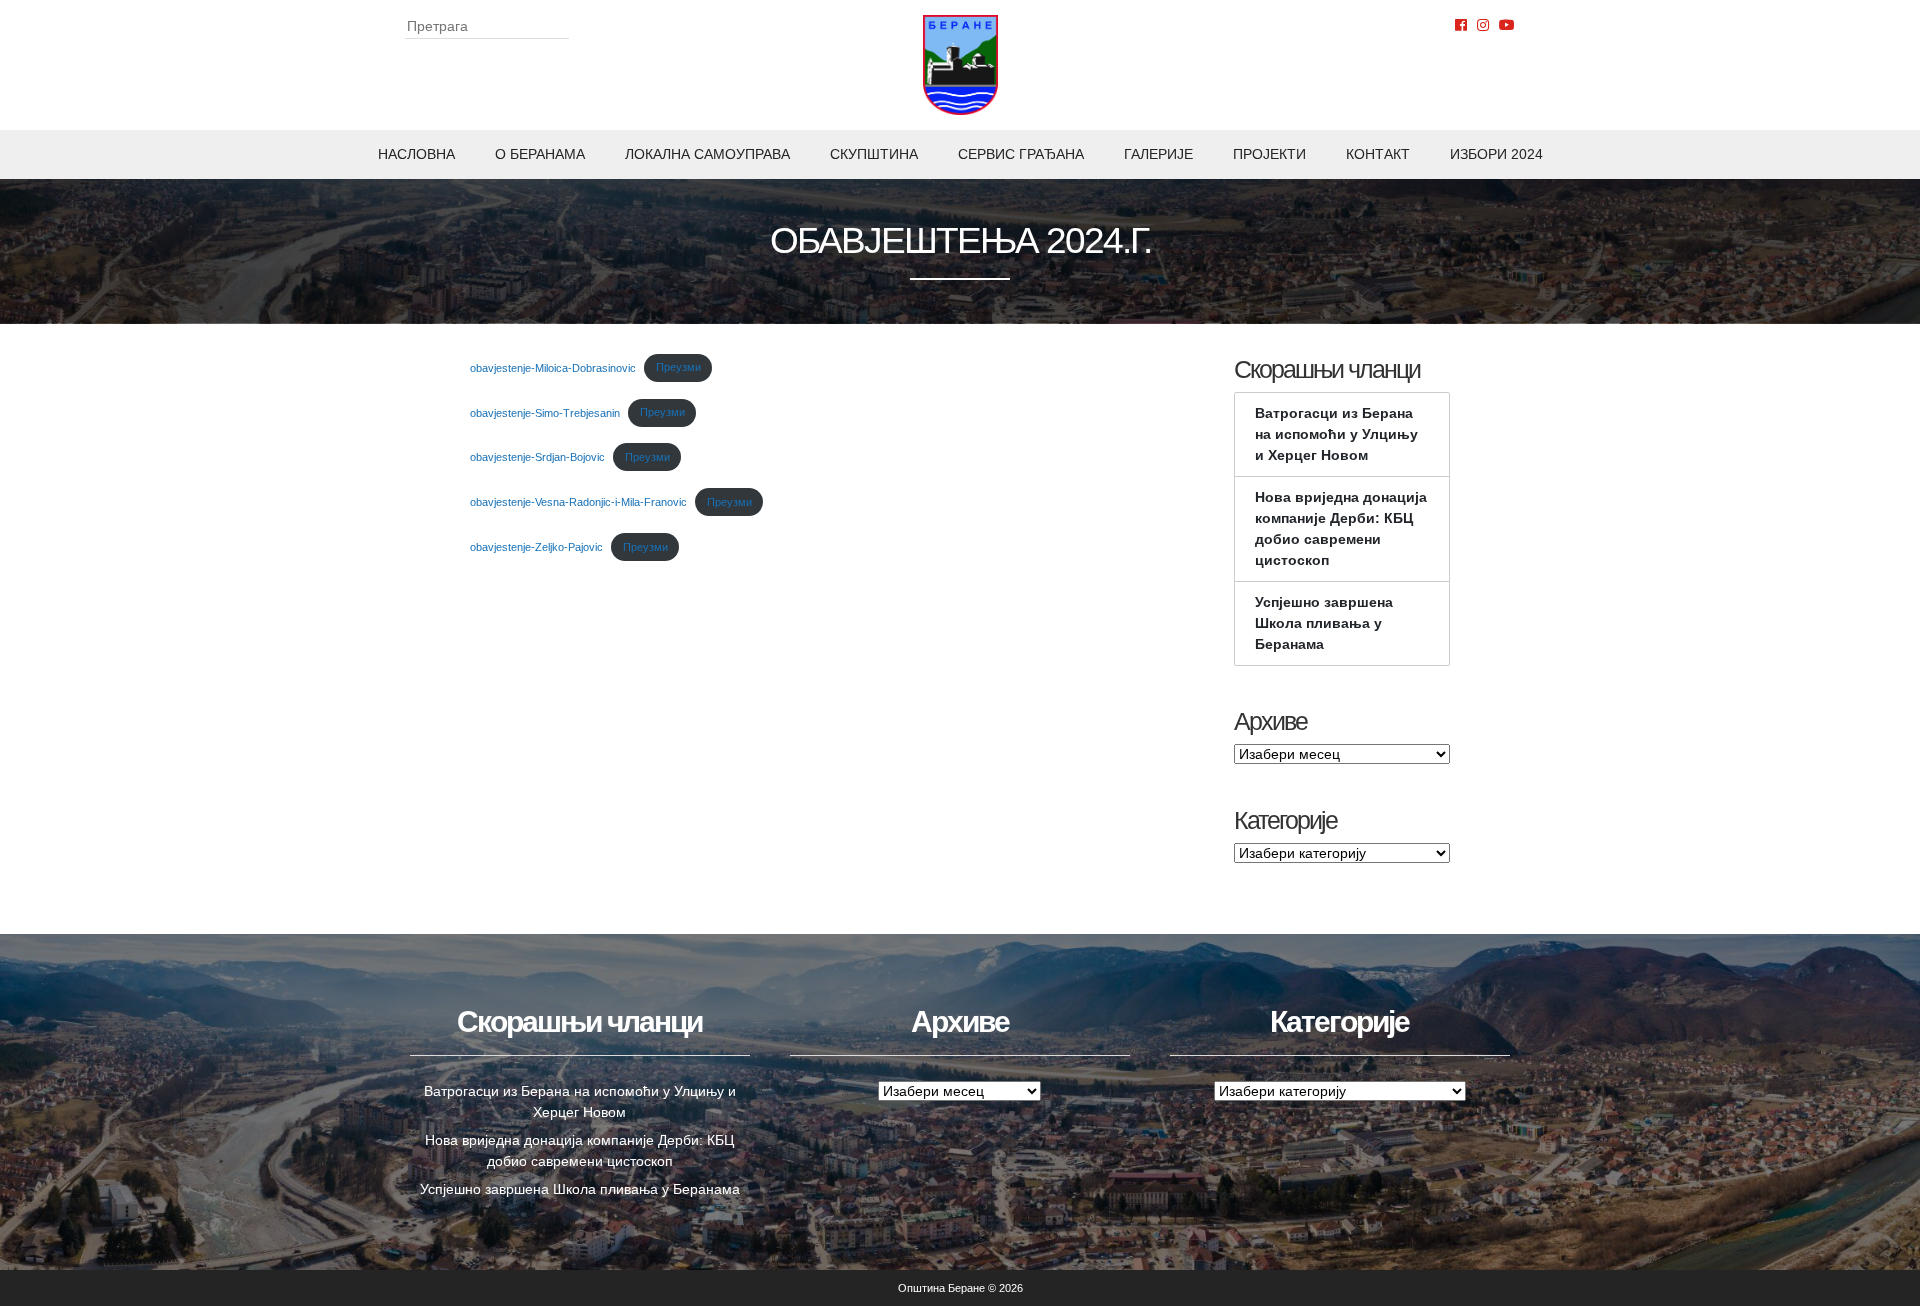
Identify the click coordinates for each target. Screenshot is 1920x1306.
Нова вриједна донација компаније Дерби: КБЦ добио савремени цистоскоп (1341, 528)
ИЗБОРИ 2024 (1496, 154)
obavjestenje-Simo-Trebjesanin (545, 412)
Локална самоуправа (707, 154)
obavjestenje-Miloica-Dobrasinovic (553, 367)
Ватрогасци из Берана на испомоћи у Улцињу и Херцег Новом (1336, 434)
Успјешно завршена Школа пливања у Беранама (1324, 623)
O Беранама (540, 154)
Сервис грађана (1021, 154)
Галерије (1158, 154)
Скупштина (874, 154)
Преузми (678, 367)
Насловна (416, 154)
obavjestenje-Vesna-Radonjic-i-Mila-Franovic (578, 502)
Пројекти (1269, 154)
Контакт (1378, 154)
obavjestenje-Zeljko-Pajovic (536, 547)
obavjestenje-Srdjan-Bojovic (537, 457)
